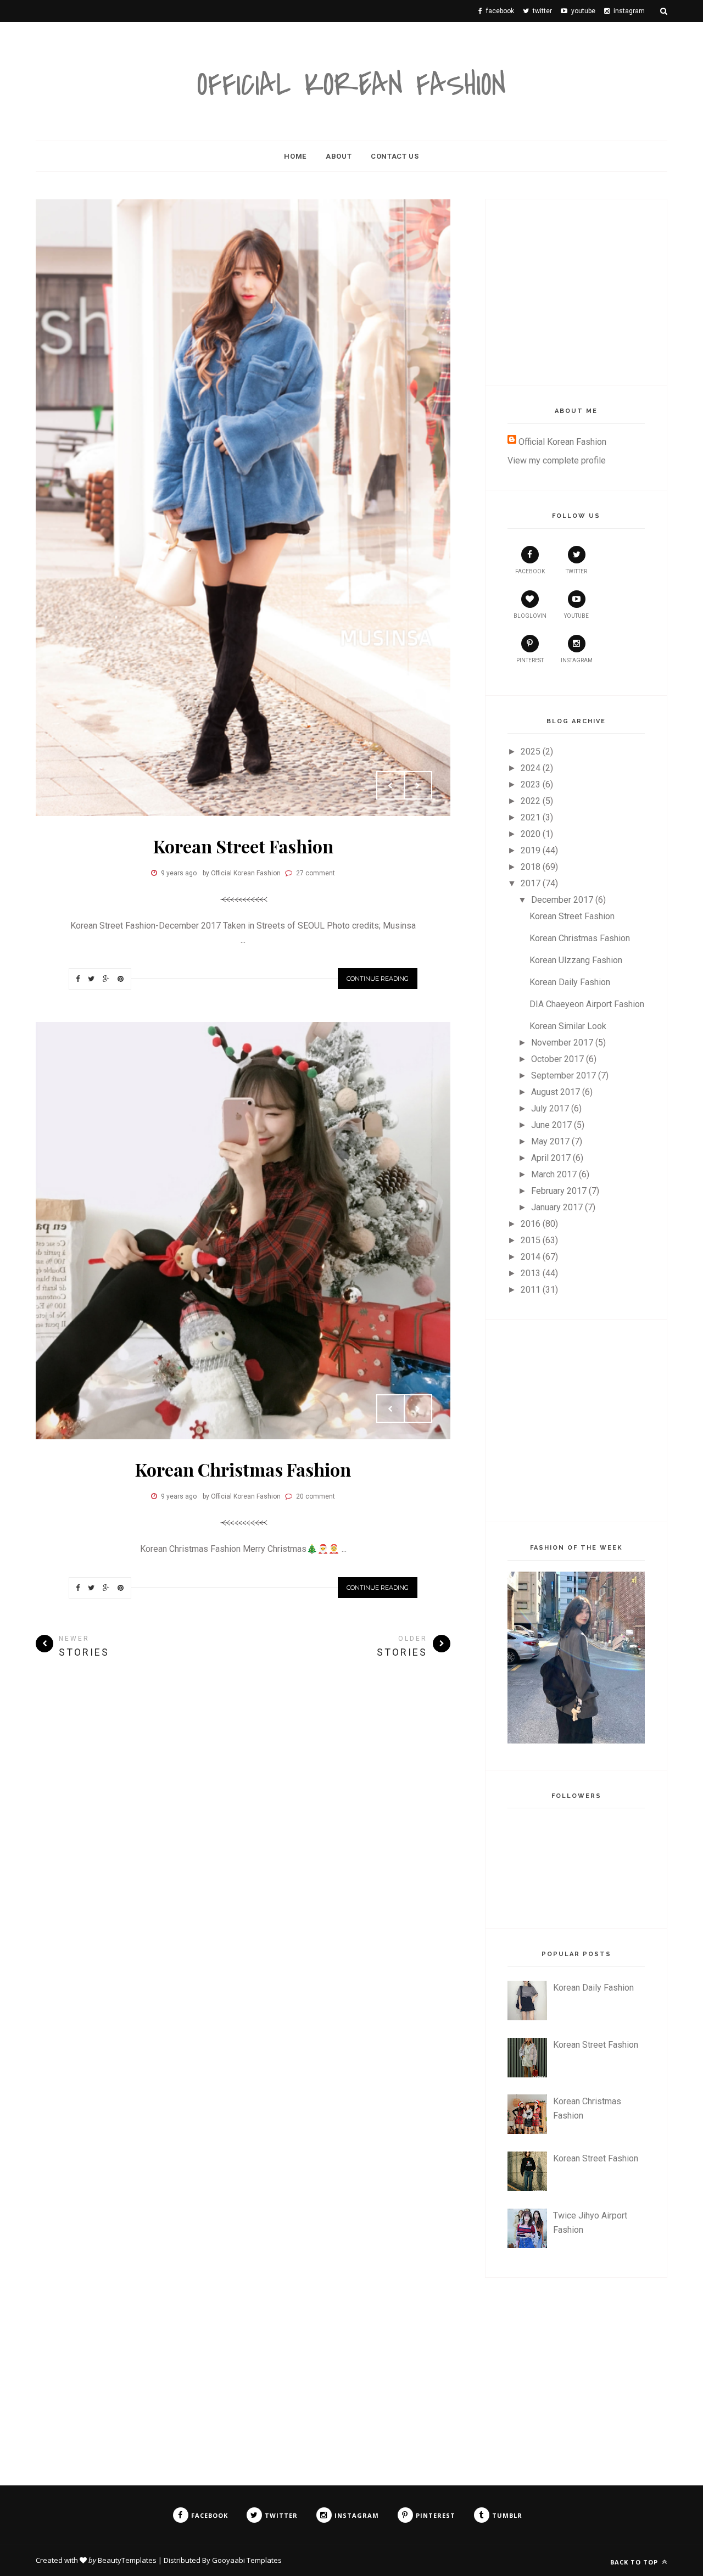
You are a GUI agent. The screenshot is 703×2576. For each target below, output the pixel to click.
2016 (531, 1224)
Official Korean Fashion (351, 85)
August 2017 (556, 1092)
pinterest (530, 660)
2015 (531, 1240)
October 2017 (557, 1059)
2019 (531, 850)
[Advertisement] (590, 290)
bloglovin (530, 616)
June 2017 (551, 1125)
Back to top (635, 2562)
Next (418, 785)
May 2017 (550, 1141)
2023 (531, 784)
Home (295, 156)
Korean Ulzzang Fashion (576, 960)
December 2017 (562, 900)
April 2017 (551, 1158)
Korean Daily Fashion (570, 982)
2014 (531, 1257)
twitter (576, 571)
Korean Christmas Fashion (243, 1469)
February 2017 (559, 1191)
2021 (531, 817)
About (339, 156)
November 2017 (562, 1043)
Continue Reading (378, 979)
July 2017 (550, 1108)
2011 (531, 1290)
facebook (530, 571)
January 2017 (557, 1207)
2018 (531, 867)
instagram (577, 660)
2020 (531, 834)
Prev (390, 785)
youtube (576, 616)
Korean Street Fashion (243, 846)
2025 (531, 751)
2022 (531, 801)
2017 (531, 883)
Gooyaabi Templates (247, 2560)
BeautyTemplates (127, 2560)
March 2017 (554, 1174)
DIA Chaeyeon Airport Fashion (587, 1004)
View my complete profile (557, 460)
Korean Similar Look (568, 1026)
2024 (531, 768)
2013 (531, 1273)
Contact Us (395, 156)
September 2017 (563, 1075)
